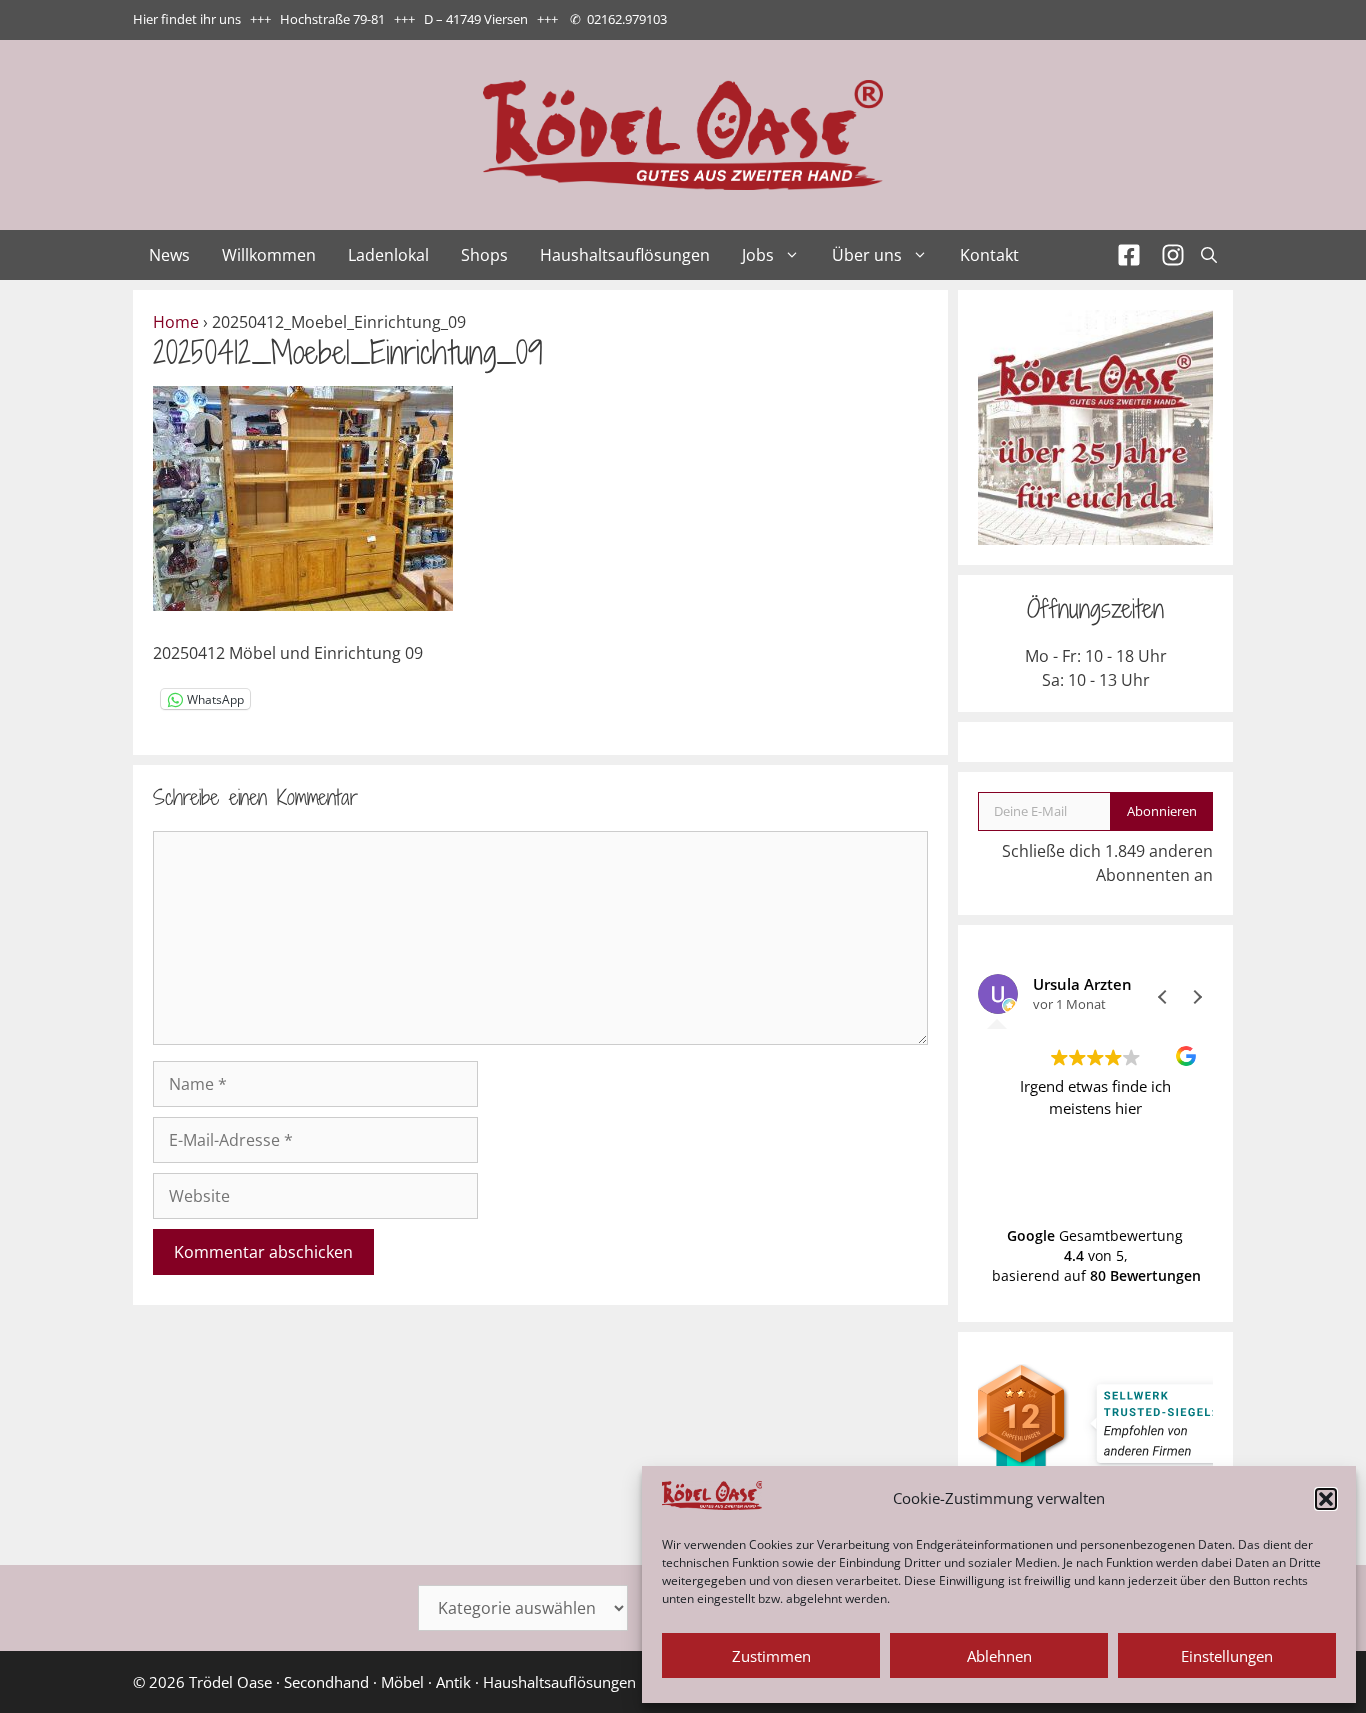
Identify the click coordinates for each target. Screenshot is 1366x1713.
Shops (484, 255)
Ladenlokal (388, 255)
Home (176, 322)
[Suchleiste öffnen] (1209, 255)
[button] (1326, 1499)
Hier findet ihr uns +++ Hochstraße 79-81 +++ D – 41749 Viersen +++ (345, 19)
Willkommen (269, 255)
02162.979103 (627, 19)
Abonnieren (1162, 811)
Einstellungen (1227, 1656)
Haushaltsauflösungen (625, 255)
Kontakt (989, 255)
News (169, 255)
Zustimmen (771, 1656)
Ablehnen (999, 1656)
